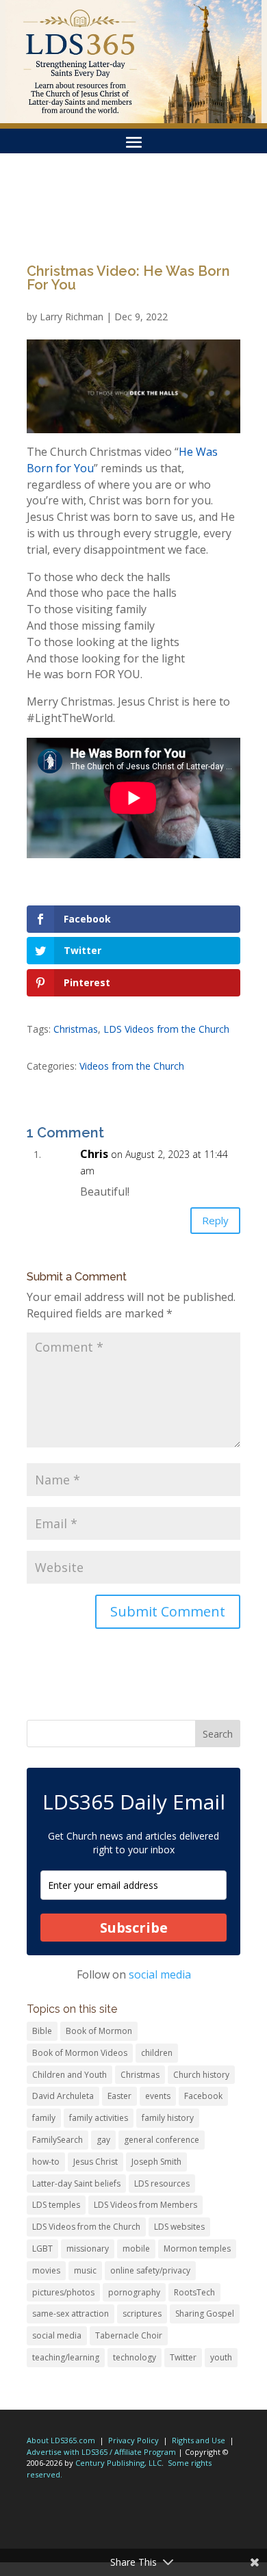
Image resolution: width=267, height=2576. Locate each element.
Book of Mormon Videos (80, 2053)
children (157, 2053)
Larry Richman (72, 317)
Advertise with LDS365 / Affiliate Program (101, 2452)
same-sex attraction (71, 2314)
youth (221, 2357)
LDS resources (162, 2184)
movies (46, 2270)
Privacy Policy (133, 2440)
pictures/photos (63, 2292)
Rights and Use (199, 2440)
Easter (119, 2096)
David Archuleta (63, 2096)
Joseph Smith (156, 2162)
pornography (134, 2292)
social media (160, 1974)
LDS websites (179, 2227)
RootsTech (194, 2292)
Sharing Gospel (205, 2314)
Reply (215, 1220)
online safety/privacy (150, 2270)
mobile (136, 2249)
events (158, 2096)
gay (103, 2140)
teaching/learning (66, 2357)
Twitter (183, 2357)
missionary (88, 2249)
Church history (201, 2075)
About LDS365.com (61, 2440)
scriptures (142, 2314)
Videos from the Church (132, 1066)
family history (168, 2118)
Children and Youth (69, 2075)
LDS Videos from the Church (166, 1029)
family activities (99, 2118)
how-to (46, 2162)
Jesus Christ (96, 2162)
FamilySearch (58, 2140)
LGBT (42, 2249)
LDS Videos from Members (145, 2205)
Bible (42, 2031)
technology (135, 2357)
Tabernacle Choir (129, 2335)
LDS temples (56, 2205)
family (44, 2118)
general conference (162, 2140)
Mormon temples (197, 2249)
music (85, 2270)
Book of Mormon (99, 2031)
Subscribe (134, 1928)
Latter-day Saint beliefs (76, 2184)
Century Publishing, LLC (118, 2463)
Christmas (76, 1029)
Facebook (203, 2096)
